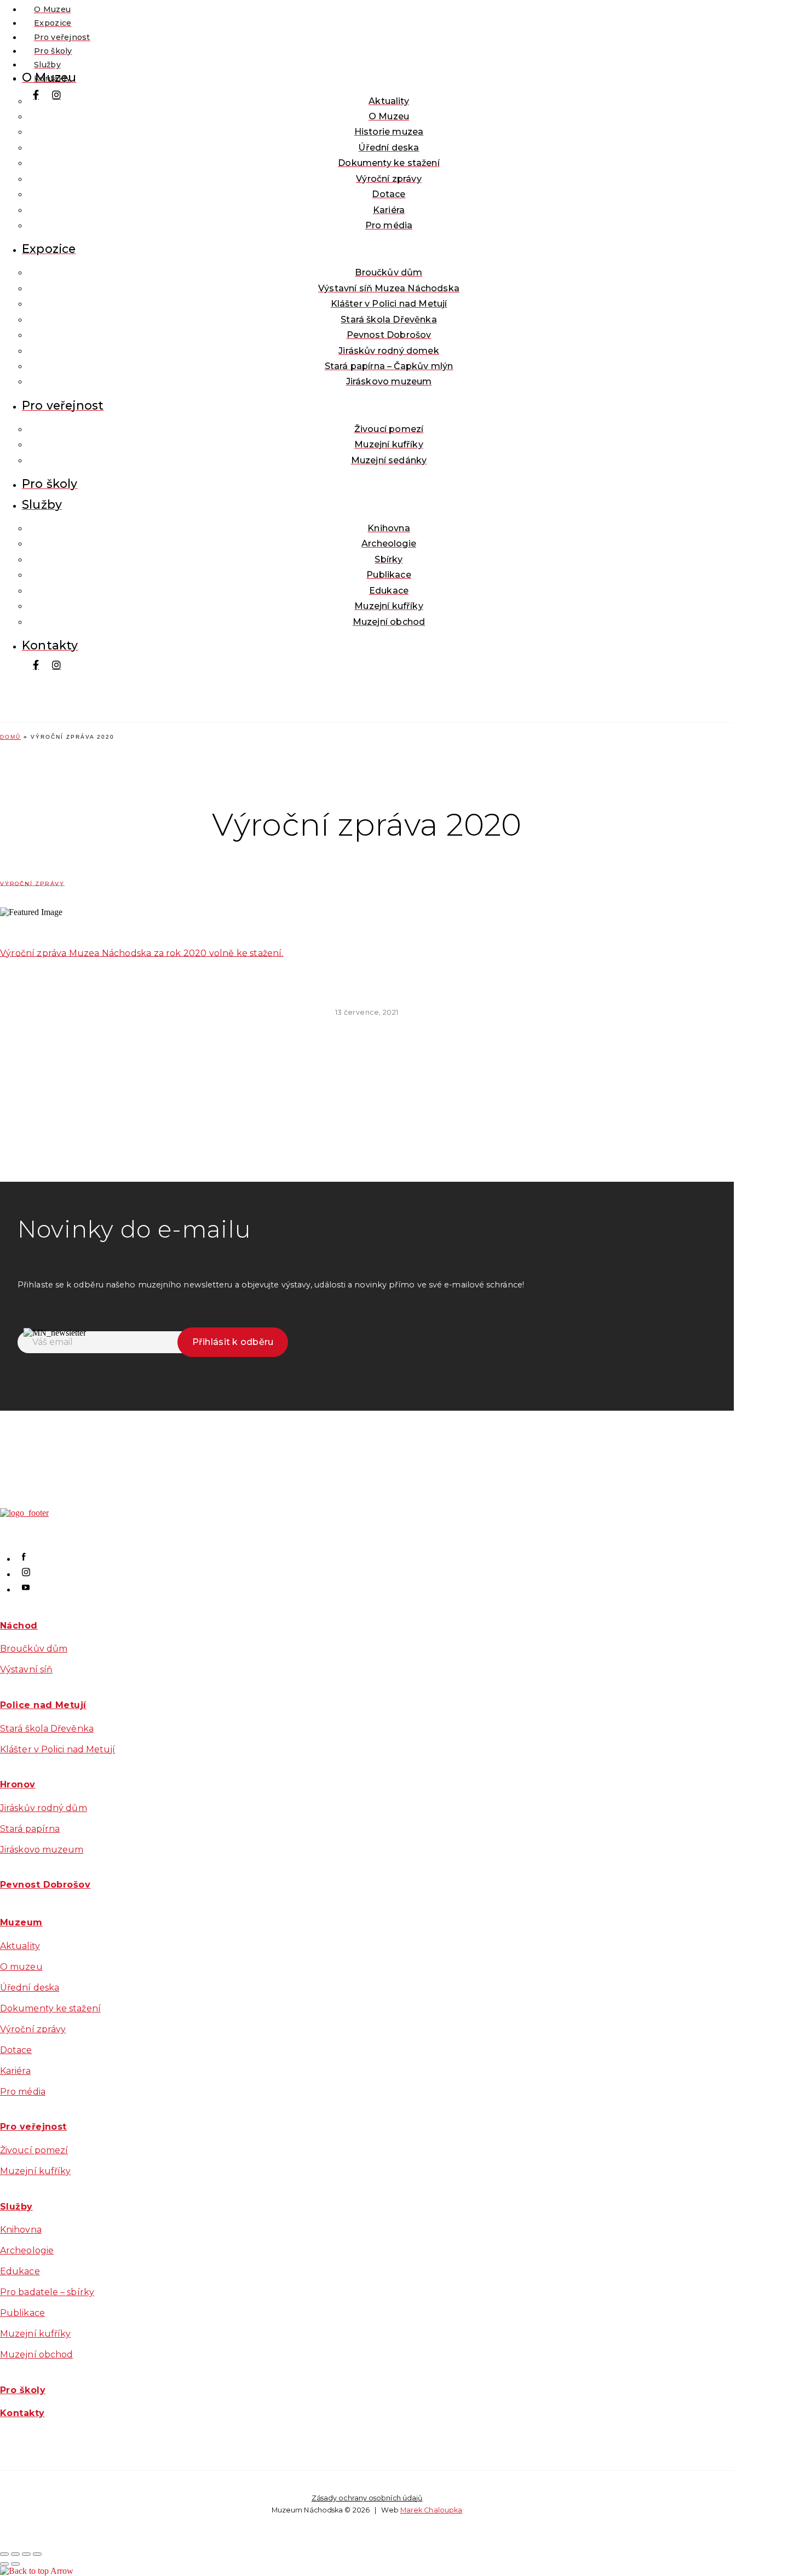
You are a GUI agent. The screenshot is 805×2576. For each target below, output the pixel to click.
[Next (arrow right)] (15, 2564)
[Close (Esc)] (4, 2554)
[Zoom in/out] (37, 2554)
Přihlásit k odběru (233, 1342)
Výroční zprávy (32, 884)
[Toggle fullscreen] (26, 2554)
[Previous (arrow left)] (4, 2564)
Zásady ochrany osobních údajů (367, 2498)
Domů (10, 737)
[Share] (15, 2554)
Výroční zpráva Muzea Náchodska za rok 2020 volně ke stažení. (142, 953)
